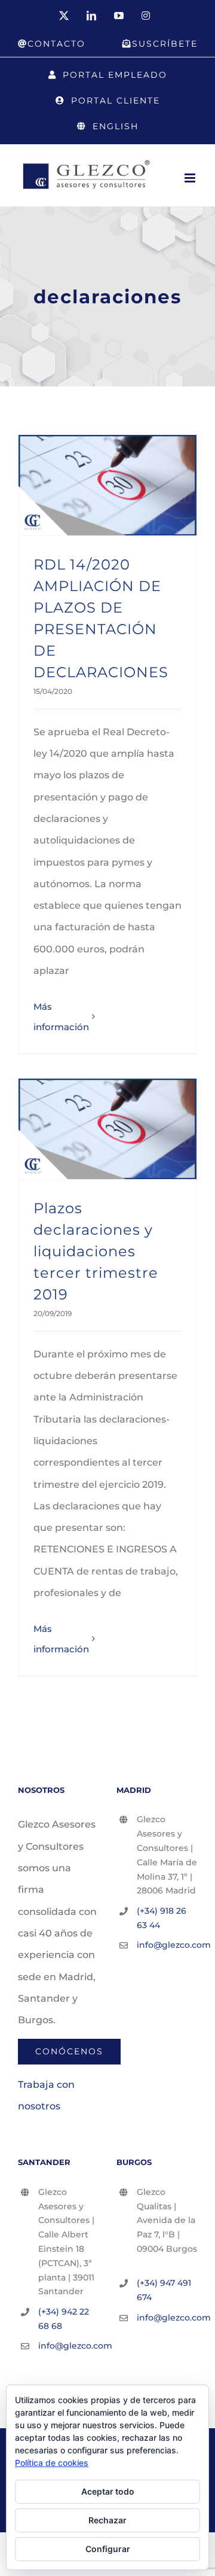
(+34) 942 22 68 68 (64, 2319)
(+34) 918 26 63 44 (162, 1918)
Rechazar (107, 2520)
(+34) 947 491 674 (164, 2290)
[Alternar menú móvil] (191, 178)
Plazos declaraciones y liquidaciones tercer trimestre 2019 (96, 1251)
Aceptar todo (108, 2491)
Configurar (108, 2549)
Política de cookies (52, 2463)
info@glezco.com (167, 1945)
